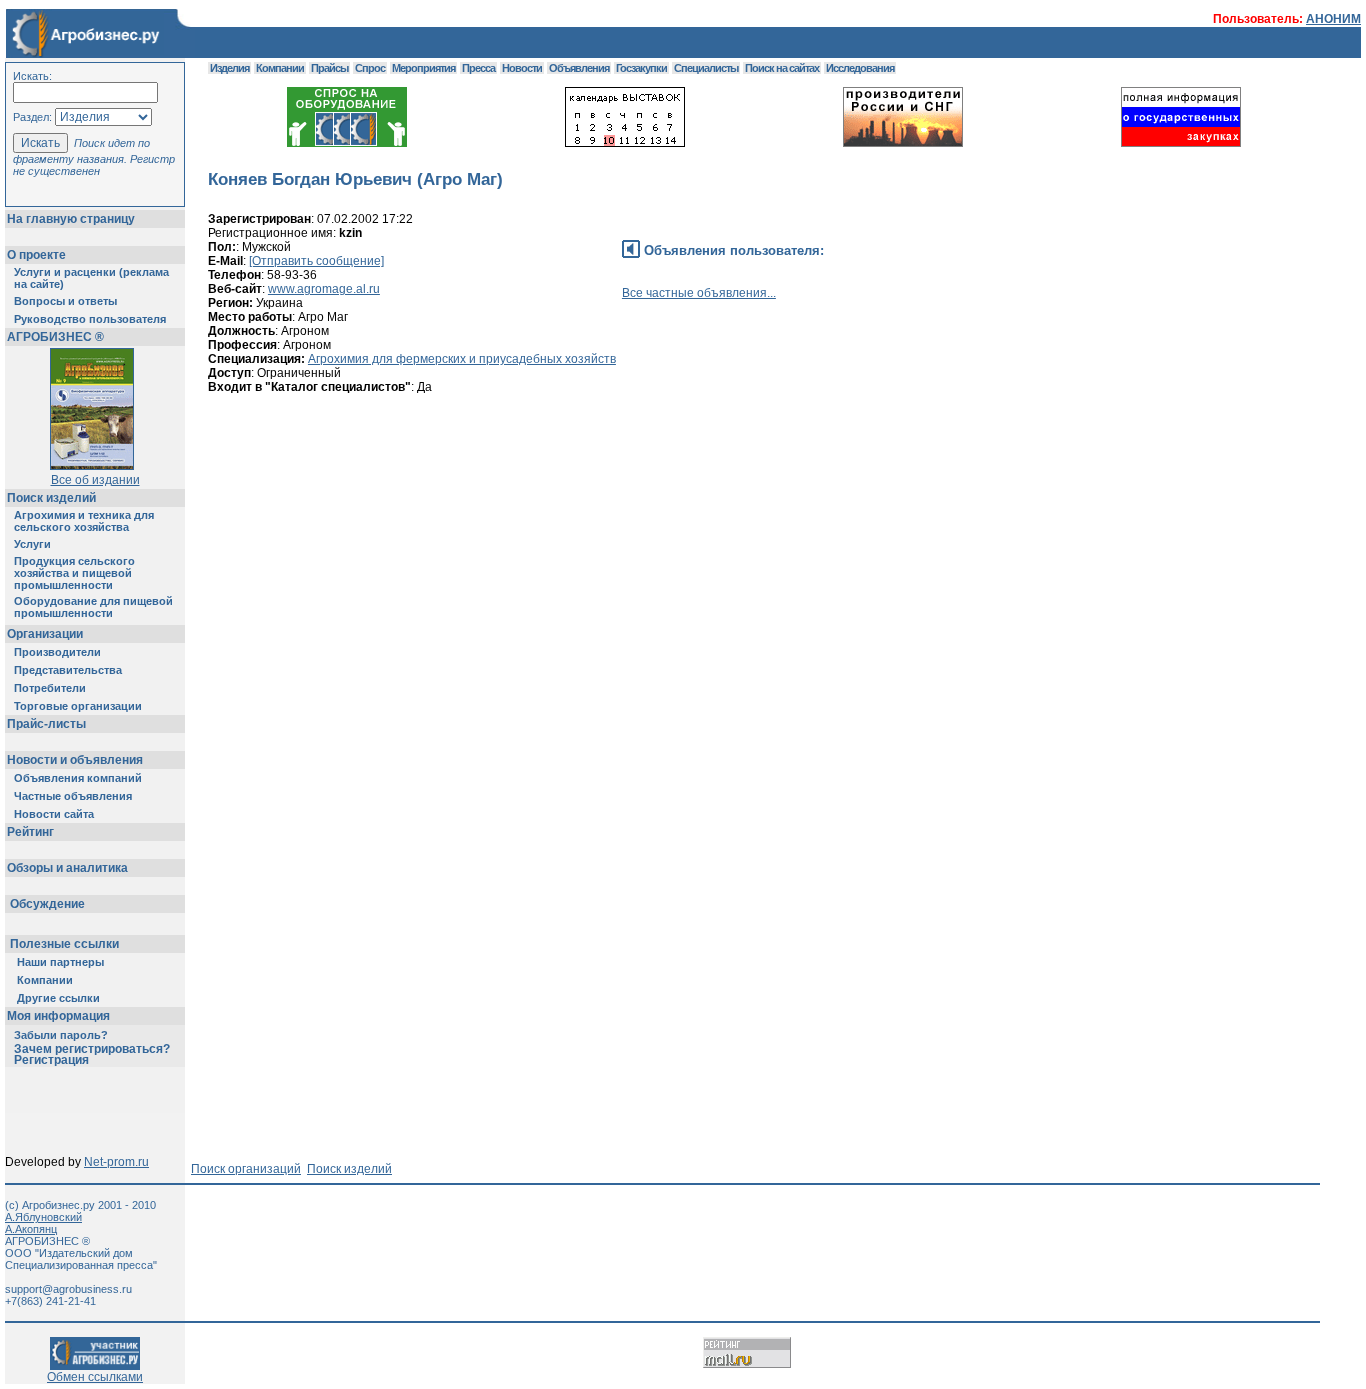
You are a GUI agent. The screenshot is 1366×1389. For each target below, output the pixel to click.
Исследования (860, 68)
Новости (522, 68)
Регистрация (51, 1060)
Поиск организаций (246, 1169)
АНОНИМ (1333, 19)
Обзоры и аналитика (67, 868)
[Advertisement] (572, 499)
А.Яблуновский (43, 1217)
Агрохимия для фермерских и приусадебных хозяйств (462, 359)
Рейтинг (30, 832)
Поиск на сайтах (782, 68)
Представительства (68, 670)
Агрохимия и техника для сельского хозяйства (84, 521)
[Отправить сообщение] (316, 261)
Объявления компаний (78, 778)
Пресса (478, 68)
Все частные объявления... (699, 293)
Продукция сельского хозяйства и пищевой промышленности (74, 573)
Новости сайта (54, 814)
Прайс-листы (46, 724)
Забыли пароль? (61, 1035)
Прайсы (329, 68)
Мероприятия (423, 68)
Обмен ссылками (95, 1377)
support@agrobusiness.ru (68, 1289)
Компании (45, 980)
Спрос (370, 68)
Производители (57, 652)
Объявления (579, 68)
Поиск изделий (51, 498)
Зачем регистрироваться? (92, 1049)
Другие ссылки (58, 998)
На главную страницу (71, 219)
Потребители (50, 688)
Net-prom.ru (116, 1162)
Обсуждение (47, 904)
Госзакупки (641, 68)
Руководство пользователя (90, 319)
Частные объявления (73, 796)
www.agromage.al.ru (324, 289)
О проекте (36, 255)
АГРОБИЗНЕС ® (55, 337)
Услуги (32, 544)
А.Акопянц (31, 1229)
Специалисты (706, 68)
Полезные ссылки (64, 944)
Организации (45, 634)
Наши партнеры (60, 962)
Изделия (229, 68)
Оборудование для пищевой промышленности (93, 607)
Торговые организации (78, 706)
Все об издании (95, 480)
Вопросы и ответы (65, 301)
